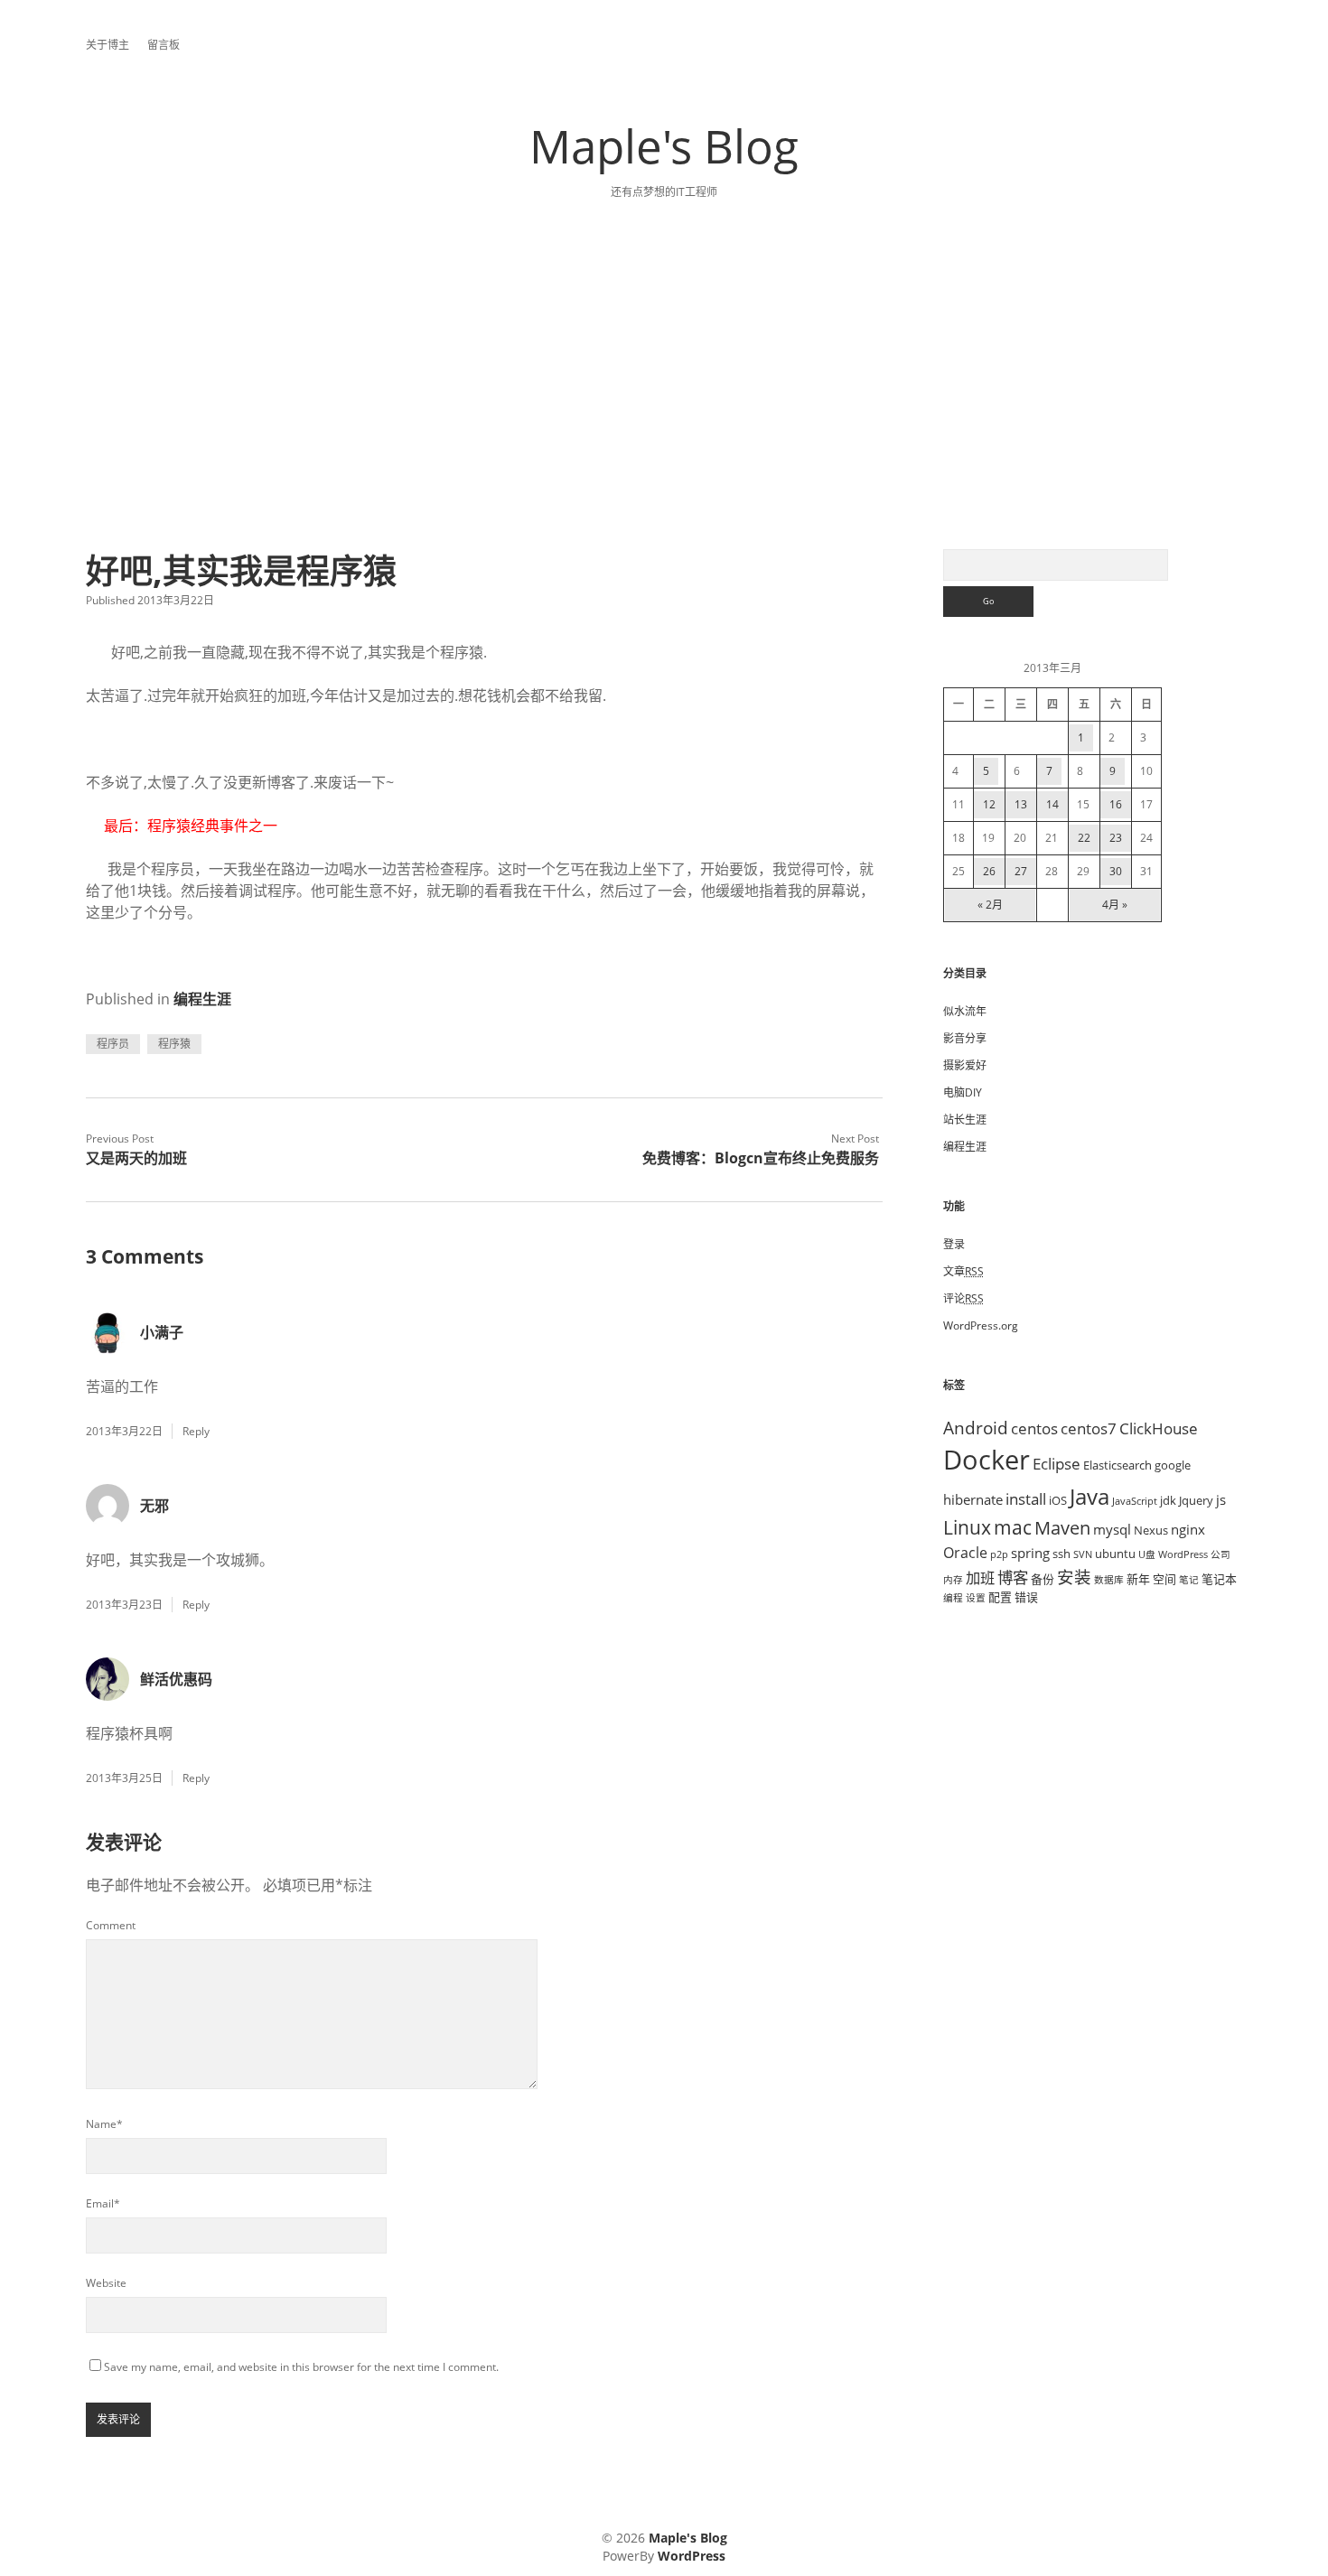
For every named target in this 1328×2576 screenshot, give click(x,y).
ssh (1061, 1554)
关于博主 (108, 45)
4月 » (1115, 905)
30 (1116, 871)
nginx (1188, 1529)
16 (1116, 804)
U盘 (1147, 1554)
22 (1084, 838)
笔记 (1189, 1580)
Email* (103, 2203)
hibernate (973, 1499)
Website (106, 2283)
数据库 (1109, 1580)
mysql (1112, 1529)
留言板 (164, 45)
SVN (1083, 1554)
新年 (1138, 1579)
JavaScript (1135, 1501)
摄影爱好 (965, 1065)
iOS (1058, 1500)
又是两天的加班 (136, 1158)
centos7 (1089, 1428)
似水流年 (965, 1011)
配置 (1000, 1597)
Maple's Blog (664, 145)
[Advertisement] (664, 414)
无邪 (154, 1506)
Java (1090, 1496)
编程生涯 (202, 999)
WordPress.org (981, 1325)
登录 (954, 1244)
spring (1030, 1553)
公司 (1220, 1554)
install (1026, 1498)
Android (976, 1428)
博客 (1013, 1577)
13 (1021, 804)
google (1173, 1465)
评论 (963, 1298)
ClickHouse (1159, 1428)
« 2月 (990, 905)
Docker (987, 1460)
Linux (967, 1527)
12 (989, 804)
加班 (980, 1578)
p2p (999, 1554)
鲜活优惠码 (176, 1679)
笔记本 (1219, 1579)
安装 (1074, 1577)
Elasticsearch (1118, 1465)
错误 (1026, 1597)
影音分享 (965, 1038)
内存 (953, 1580)
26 (989, 871)
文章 (963, 1271)
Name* (104, 2124)
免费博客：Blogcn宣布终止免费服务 (761, 1158)
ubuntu (1115, 1554)
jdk (1168, 1500)
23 (1116, 838)
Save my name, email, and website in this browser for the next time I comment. (301, 2367)
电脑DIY (963, 1092)
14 (1052, 804)
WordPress (1183, 1554)
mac (1013, 1527)
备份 (1043, 1579)
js (1221, 1499)
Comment (111, 1925)
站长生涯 (965, 1120)
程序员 (113, 1044)
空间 (1164, 1579)
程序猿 (174, 1044)
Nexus (1151, 1530)
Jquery (1196, 1500)
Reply (196, 1431)
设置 (976, 1598)
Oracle (965, 1553)
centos (1034, 1428)
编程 (953, 1598)
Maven (1062, 1528)
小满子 (162, 1332)
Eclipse (1057, 1463)
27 (1021, 871)
